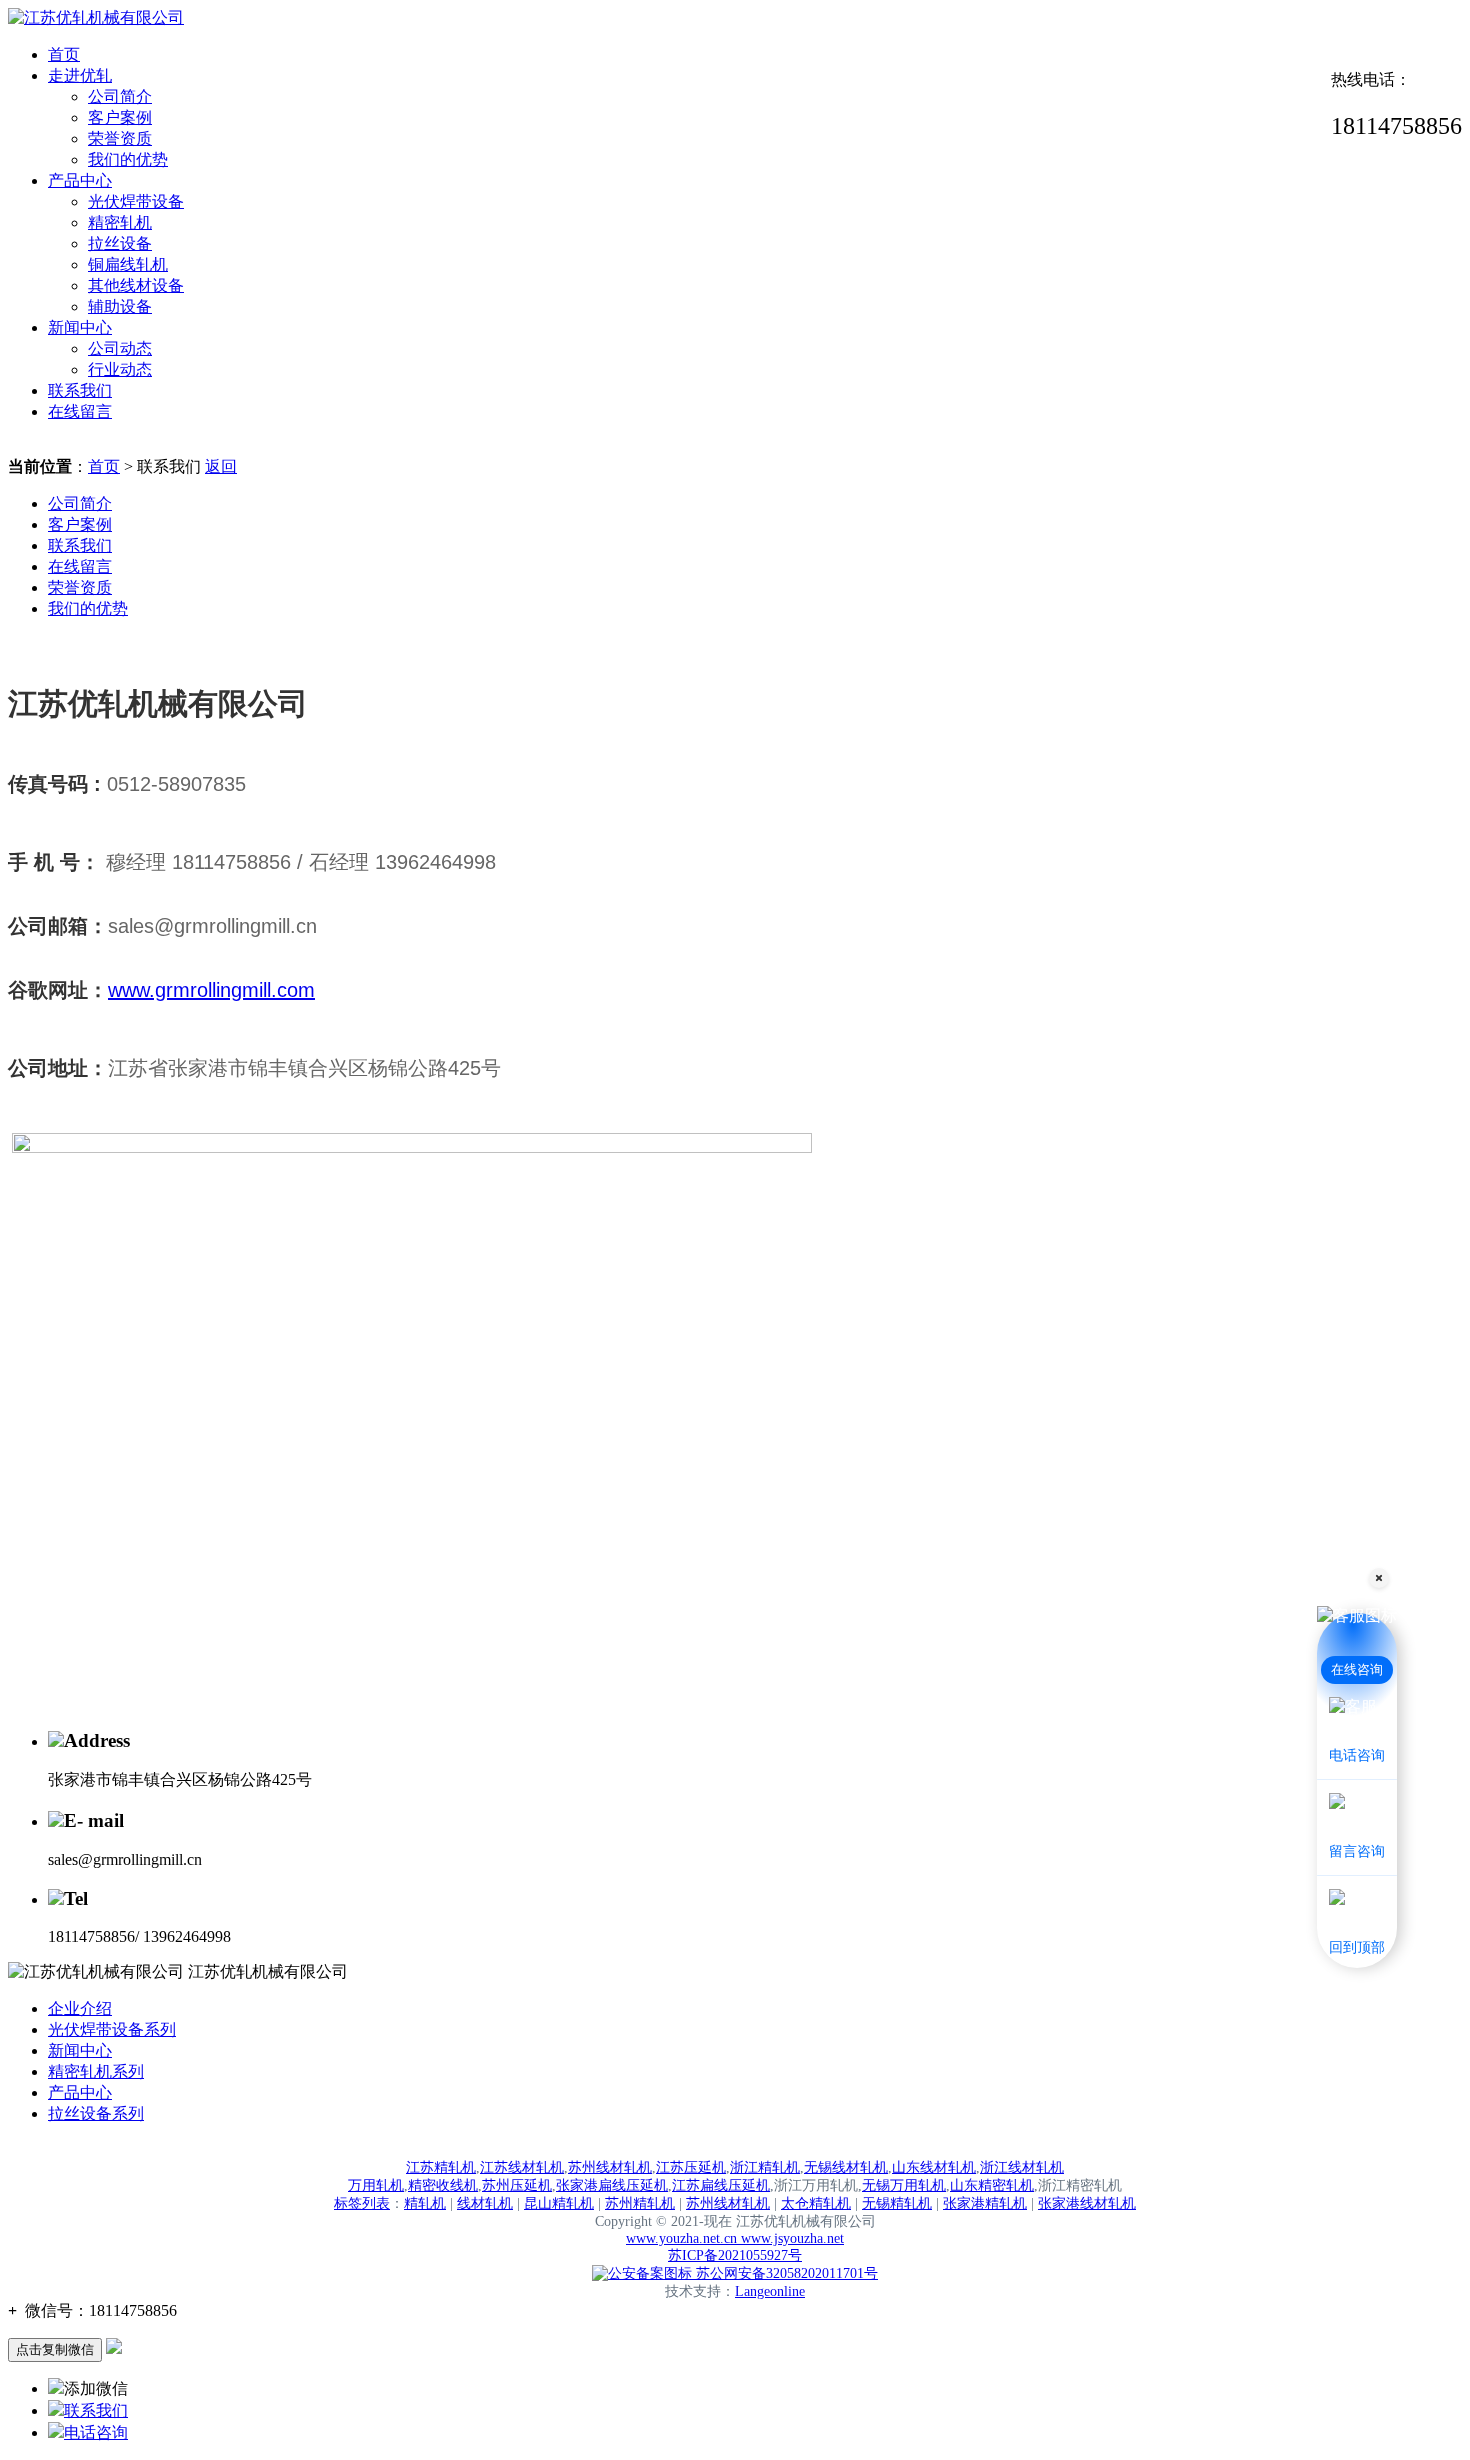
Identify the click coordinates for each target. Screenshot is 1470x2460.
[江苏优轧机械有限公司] (96, 17)
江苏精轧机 (441, 2167)
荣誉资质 (120, 138)
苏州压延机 (517, 2185)
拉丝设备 (120, 243)
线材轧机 (485, 2203)
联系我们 (80, 390)
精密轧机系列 (96, 2071)
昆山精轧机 (559, 2203)
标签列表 (362, 2203)
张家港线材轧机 (1087, 2203)
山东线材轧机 (934, 2167)
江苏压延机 (691, 2167)
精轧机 (425, 2203)
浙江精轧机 (765, 2167)
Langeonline (770, 2291)
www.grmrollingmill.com (211, 990)
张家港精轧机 (985, 2203)
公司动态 (120, 348)
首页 (64, 54)
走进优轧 (80, 75)
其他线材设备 (136, 285)
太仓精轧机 (816, 2203)
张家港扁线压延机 (612, 2185)
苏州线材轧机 (610, 2167)
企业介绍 (80, 2008)
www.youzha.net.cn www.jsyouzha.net (735, 2238)
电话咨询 (96, 2432)
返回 (221, 466)
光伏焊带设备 (136, 201)
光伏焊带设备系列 (112, 2029)
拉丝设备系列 (96, 2113)
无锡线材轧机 (846, 2167)
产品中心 (80, 180)
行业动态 (120, 369)
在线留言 (80, 411)
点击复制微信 (55, 2349)
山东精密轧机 (992, 2185)
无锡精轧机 (897, 2203)
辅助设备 (120, 306)
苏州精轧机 (640, 2203)
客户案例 (120, 117)
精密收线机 (443, 2185)
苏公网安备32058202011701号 (785, 2273)
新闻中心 (80, 327)
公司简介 (120, 96)
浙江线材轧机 (1022, 2167)
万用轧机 (376, 2185)
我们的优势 (128, 159)
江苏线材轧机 (522, 2167)
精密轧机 (120, 222)
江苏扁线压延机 (721, 2185)
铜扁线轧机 (128, 264)
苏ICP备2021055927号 (735, 2255)
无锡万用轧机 (904, 2185)
